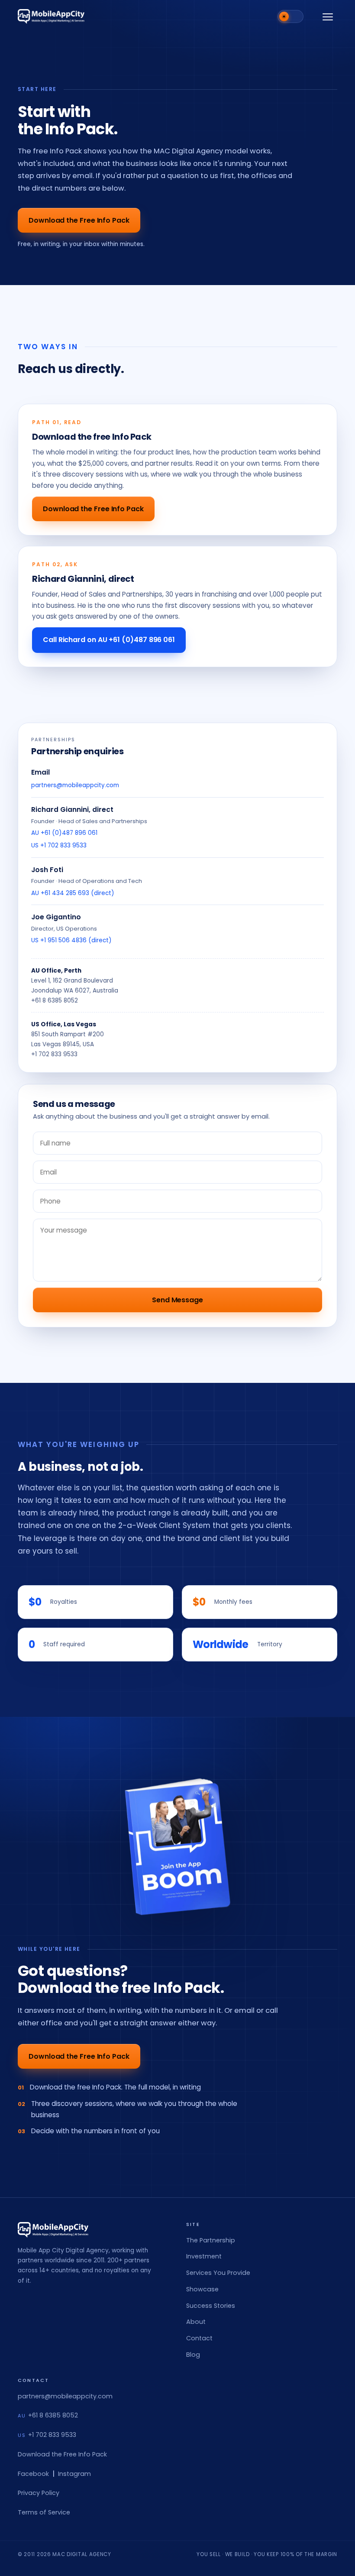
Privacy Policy (39, 2493)
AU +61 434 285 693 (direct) (73, 893)
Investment (204, 2256)
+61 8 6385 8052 (55, 1001)
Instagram (74, 2474)
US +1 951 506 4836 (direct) (71, 940)
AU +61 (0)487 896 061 (64, 833)
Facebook (33, 2474)
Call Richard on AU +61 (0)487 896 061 (109, 640)
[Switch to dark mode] (290, 16)
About (196, 2322)
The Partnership (211, 2240)
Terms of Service (44, 2512)
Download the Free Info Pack (79, 220)
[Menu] (328, 16)
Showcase (202, 2289)
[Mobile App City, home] (51, 16)
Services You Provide (218, 2273)
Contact (199, 2338)
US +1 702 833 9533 (59, 845)
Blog (193, 2355)
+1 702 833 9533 (54, 1054)
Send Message (177, 1300)
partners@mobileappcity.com (75, 785)
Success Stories (211, 2306)
